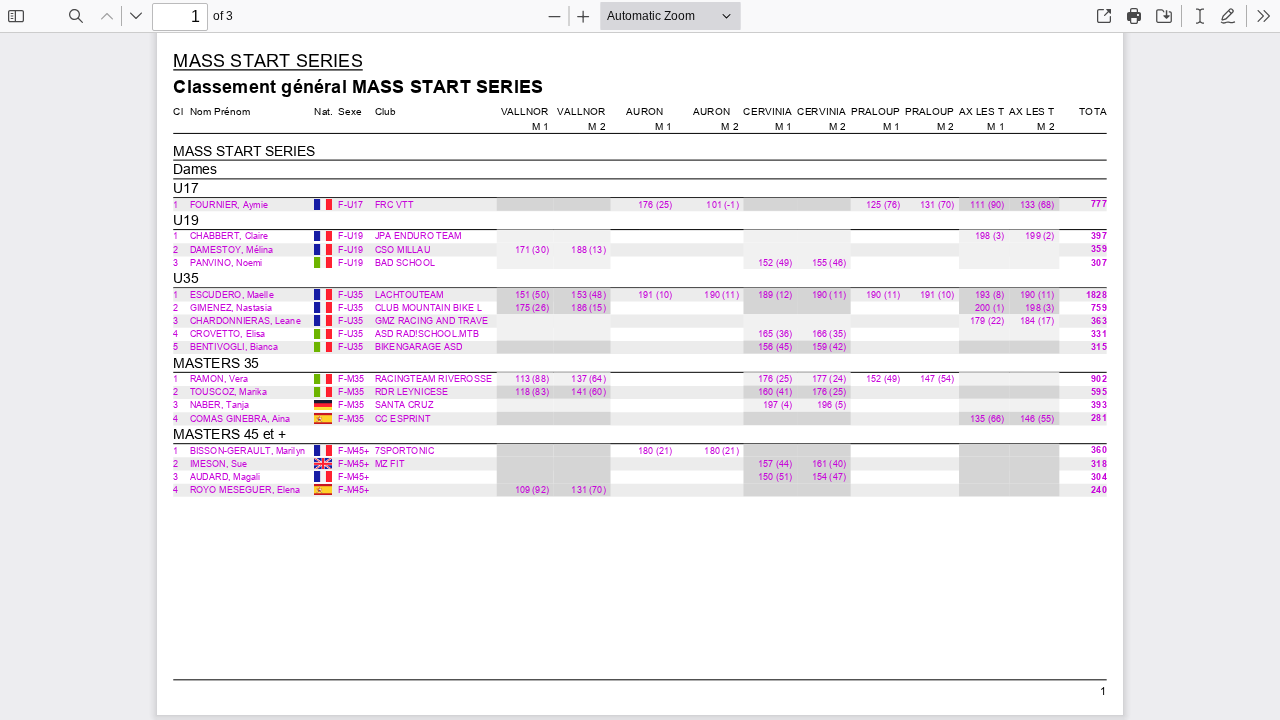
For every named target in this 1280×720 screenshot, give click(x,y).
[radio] (1200, 16)
